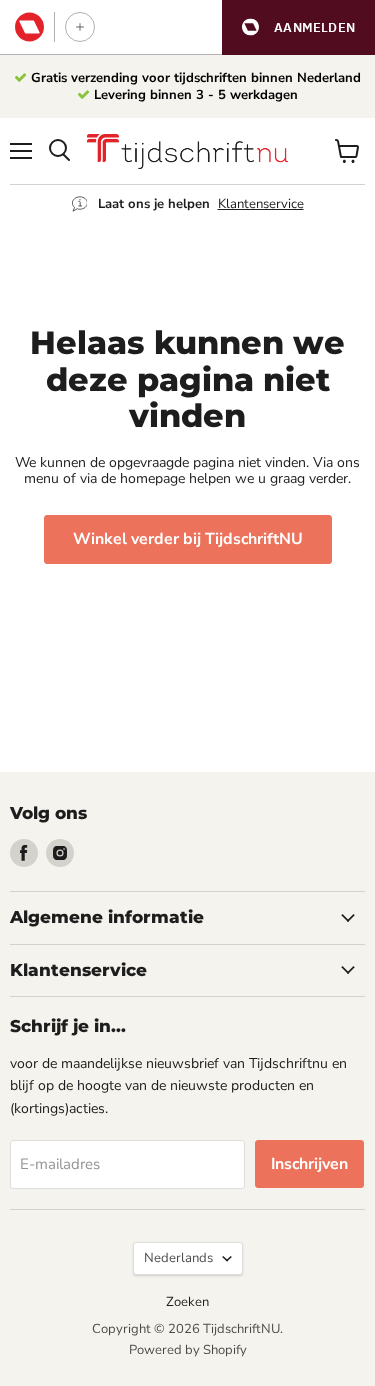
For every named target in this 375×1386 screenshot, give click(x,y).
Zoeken (187, 1302)
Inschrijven (309, 1164)
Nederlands (178, 1258)
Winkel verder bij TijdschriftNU (188, 539)
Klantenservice (261, 204)
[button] (298, 27)
